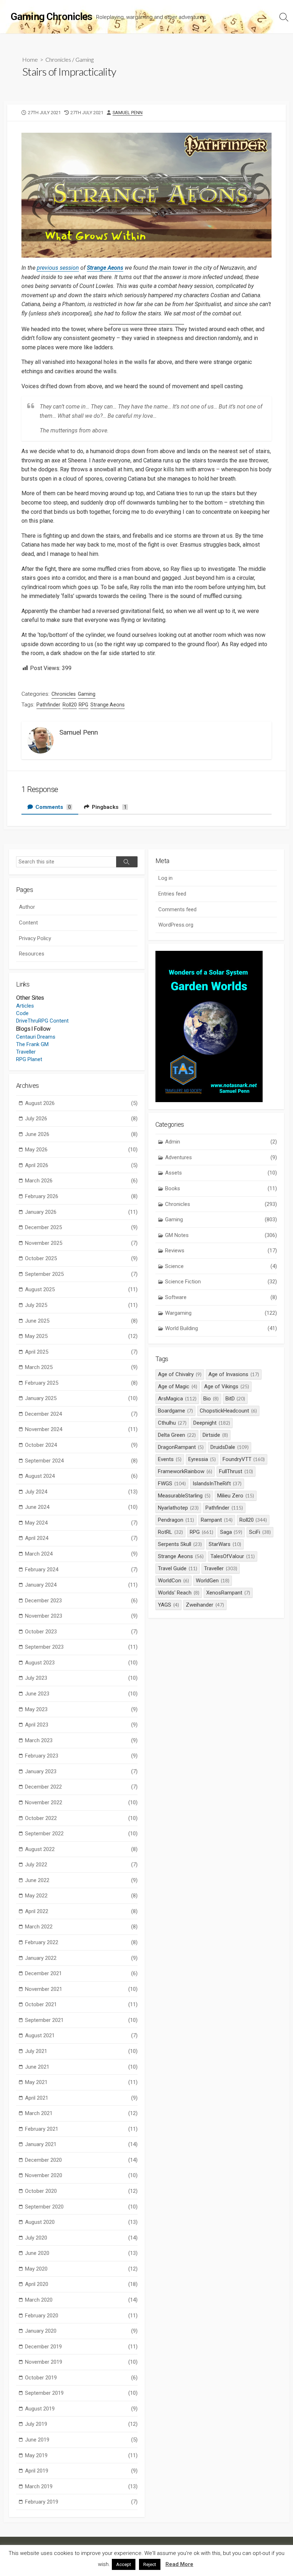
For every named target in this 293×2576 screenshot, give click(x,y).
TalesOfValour (233, 1556)
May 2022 (81, 1896)
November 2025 (81, 1243)
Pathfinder (48, 705)
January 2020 (81, 2331)
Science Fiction (221, 1282)
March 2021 (81, 2113)
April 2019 (81, 2471)
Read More (179, 2564)
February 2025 (81, 1383)
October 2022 (81, 1818)
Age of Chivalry (180, 1374)
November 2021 (81, 1989)
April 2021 (81, 2098)
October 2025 (81, 1258)
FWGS (172, 1484)
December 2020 (81, 2160)
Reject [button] (150, 2564)
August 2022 (81, 1849)
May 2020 (81, 2269)
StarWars (225, 1544)
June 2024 (81, 1507)
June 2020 (81, 2253)
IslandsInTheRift (217, 1484)
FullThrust (236, 1471)
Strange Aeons (108, 705)
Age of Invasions (234, 1374)
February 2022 (81, 1942)
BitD (235, 1399)
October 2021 (81, 2004)
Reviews (221, 1251)
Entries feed (172, 894)
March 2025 (81, 1367)
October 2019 (81, 2378)
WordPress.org (176, 925)
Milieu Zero (236, 1496)
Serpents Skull (180, 1544)
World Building (221, 1328)
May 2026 (81, 1150)
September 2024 (81, 1461)
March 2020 (81, 2300)
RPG (83, 705)
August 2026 (81, 1103)
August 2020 (81, 2222)
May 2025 (81, 1336)
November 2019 (81, 2362)
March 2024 (81, 1554)
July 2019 (81, 2424)
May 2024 (81, 1523)
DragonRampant (181, 1447)
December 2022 (81, 1787)
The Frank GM (32, 1044)
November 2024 (81, 1429)
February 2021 (81, 2129)
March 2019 (81, 2486)
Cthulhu (172, 1423)
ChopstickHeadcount (228, 1411)
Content (28, 923)
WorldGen (213, 1581)
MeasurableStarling (184, 1496)
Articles (25, 1006)
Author (27, 907)
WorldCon (173, 1581)
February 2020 (81, 2316)
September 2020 (81, 2207)
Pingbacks (108, 807)
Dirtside (215, 1435)
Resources (32, 954)
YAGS (168, 1605)
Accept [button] (124, 2564)
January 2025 (81, 1398)
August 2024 (81, 1476)
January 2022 (81, 1958)
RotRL (170, 1532)
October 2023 (81, 1632)
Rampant (217, 1520)
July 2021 (81, 2051)
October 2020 (81, 2191)
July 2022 (81, 1865)
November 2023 (81, 1616)
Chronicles (58, 59)
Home (30, 59)
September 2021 (81, 2020)
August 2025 (81, 1289)
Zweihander (205, 1605)
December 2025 (81, 1227)
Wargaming (221, 1313)
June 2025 (81, 1321)
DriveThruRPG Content (42, 1021)
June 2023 (81, 1694)
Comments (53, 807)
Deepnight (212, 1423)
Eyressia (202, 1459)
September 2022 (81, 1834)
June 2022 (81, 1880)
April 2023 (81, 1725)
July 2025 (81, 1305)
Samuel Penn (128, 113)
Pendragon (176, 1520)
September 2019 (81, 2393)
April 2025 (81, 1352)
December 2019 (81, 2347)
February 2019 (81, 2502)
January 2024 (81, 1585)
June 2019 (81, 2440)
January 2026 (81, 1212)
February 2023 (81, 1756)
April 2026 (81, 1165)
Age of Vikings (227, 1386)
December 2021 (81, 1973)
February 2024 (81, 1570)
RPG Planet (29, 1059)
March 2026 (81, 1181)
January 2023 (81, 1771)
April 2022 (81, 1911)
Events (170, 1459)
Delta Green (177, 1435)
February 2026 (81, 1196)
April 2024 (81, 1538)
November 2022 (81, 1802)
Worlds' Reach (179, 1593)
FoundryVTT (244, 1459)
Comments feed (177, 909)
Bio (211, 1399)
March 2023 (81, 1740)
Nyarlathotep (178, 1508)
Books (221, 1188)
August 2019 (81, 2409)
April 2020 (81, 2284)
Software (221, 1297)
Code (22, 1013)
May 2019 (81, 2455)
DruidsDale (230, 1447)
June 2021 (81, 2067)
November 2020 (81, 2175)
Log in (165, 878)
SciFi (260, 1532)
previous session (58, 268)
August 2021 (81, 2035)
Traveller (26, 1052)
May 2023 (81, 1709)
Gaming (85, 59)
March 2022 (81, 1927)
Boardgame (175, 1411)
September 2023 (81, 1647)
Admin (221, 1142)
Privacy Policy (35, 938)
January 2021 (81, 2144)
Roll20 (70, 705)
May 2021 (81, 2082)
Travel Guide (178, 1568)
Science (221, 1266)
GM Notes (221, 1235)
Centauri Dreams (36, 1037)
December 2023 (81, 1601)
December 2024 (81, 1414)
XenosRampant (228, 1593)
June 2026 (81, 1134)
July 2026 (81, 1119)
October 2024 (81, 1445)
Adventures (221, 1157)
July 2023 (81, 1678)
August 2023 (81, 1663)
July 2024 (81, 1492)
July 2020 (81, 2238)
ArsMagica (177, 1399)
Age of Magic (178, 1386)
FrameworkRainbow (185, 1471)
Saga (231, 1532)
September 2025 (81, 1274)
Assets (221, 1173)
